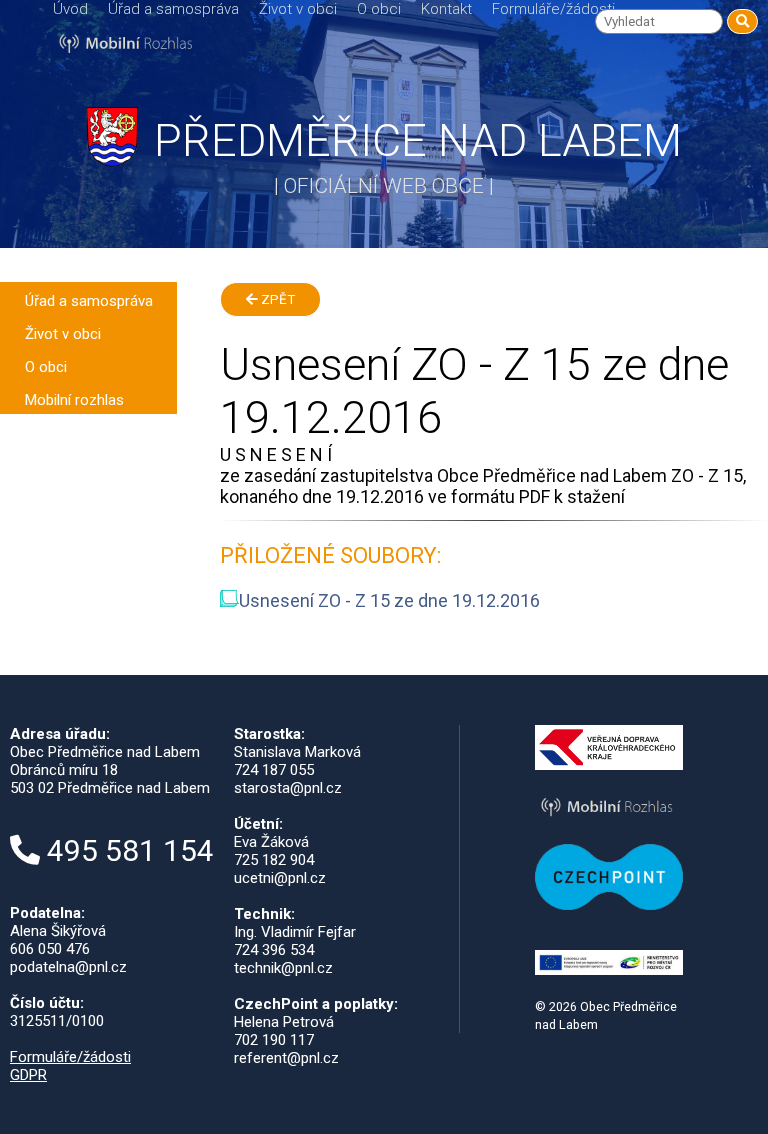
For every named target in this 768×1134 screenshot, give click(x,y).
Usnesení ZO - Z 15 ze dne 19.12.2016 (389, 600)
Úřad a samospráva (173, 9)
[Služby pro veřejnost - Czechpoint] (609, 905)
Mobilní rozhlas (74, 400)
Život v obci (298, 9)
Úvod (70, 9)
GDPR (28, 1075)
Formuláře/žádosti (553, 9)
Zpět (276, 299)
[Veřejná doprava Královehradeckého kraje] (609, 765)
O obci (379, 9)
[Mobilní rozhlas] (609, 817)
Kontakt (446, 9)
